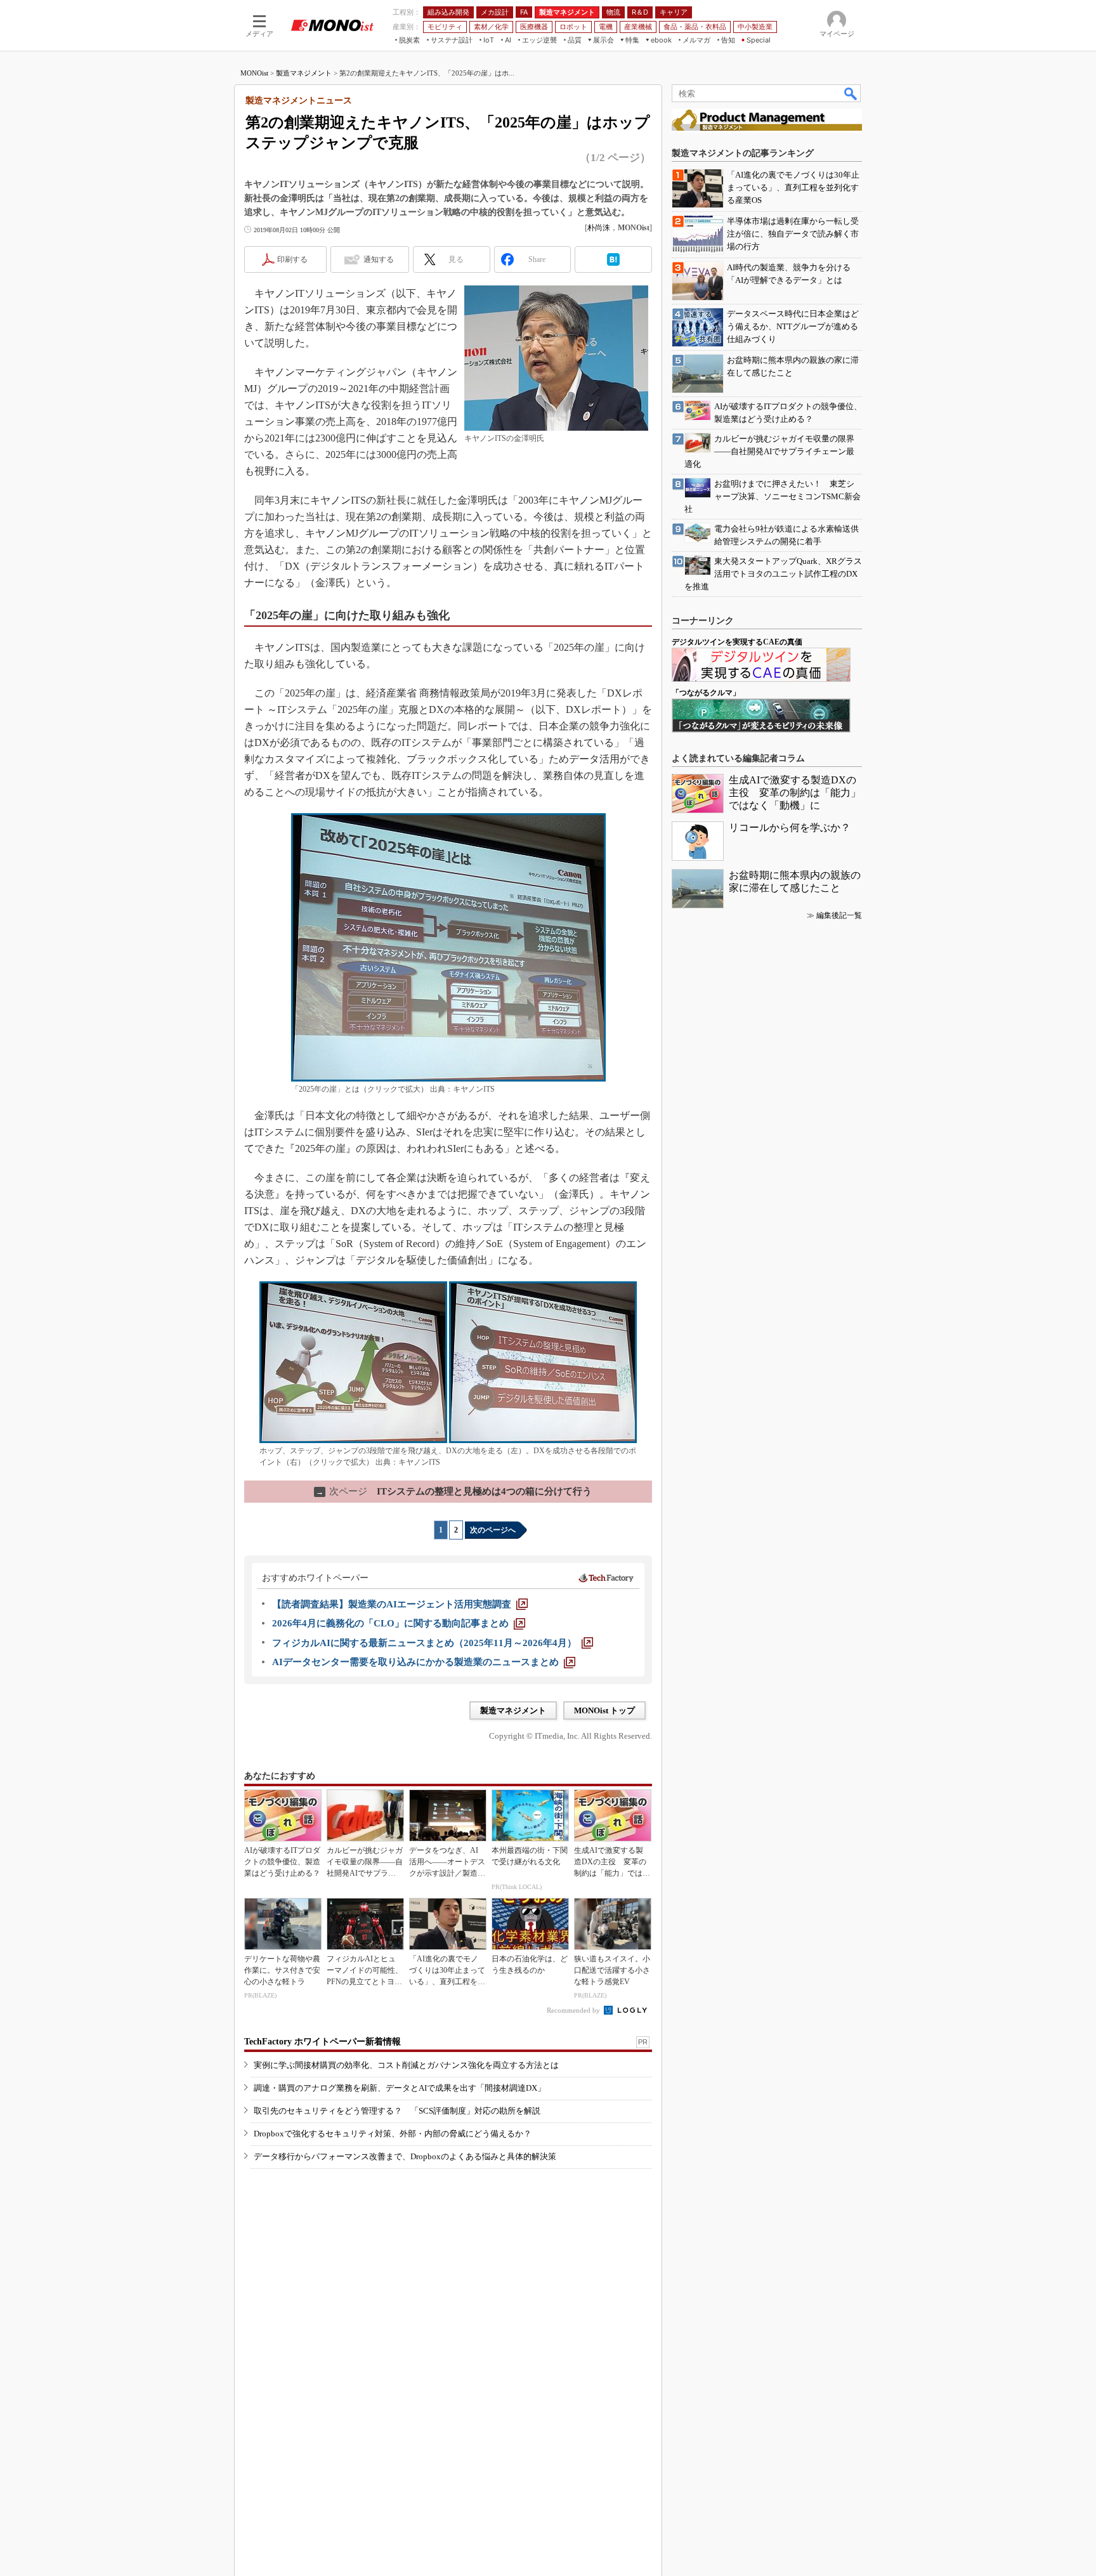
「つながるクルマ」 (706, 693)
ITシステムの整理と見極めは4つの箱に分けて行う (454, 1491)
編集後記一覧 (839, 915)
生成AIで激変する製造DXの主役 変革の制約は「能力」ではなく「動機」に (795, 793)
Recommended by (574, 2010)
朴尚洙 (599, 228)
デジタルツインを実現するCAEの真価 (737, 642)
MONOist (254, 73)
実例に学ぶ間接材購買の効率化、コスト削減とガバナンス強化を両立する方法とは (406, 2065)
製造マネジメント (304, 73)
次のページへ (493, 1530)
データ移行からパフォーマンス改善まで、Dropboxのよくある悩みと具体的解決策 (405, 2156)
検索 (851, 93)
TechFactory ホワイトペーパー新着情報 (323, 2042)
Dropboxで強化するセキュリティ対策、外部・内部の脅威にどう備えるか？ (393, 2134)
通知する (379, 259)
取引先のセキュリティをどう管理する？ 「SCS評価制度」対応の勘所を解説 (397, 2111)
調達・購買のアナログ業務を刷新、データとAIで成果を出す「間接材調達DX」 (400, 2088)
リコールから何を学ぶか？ (790, 827)
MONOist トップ (604, 1710)
